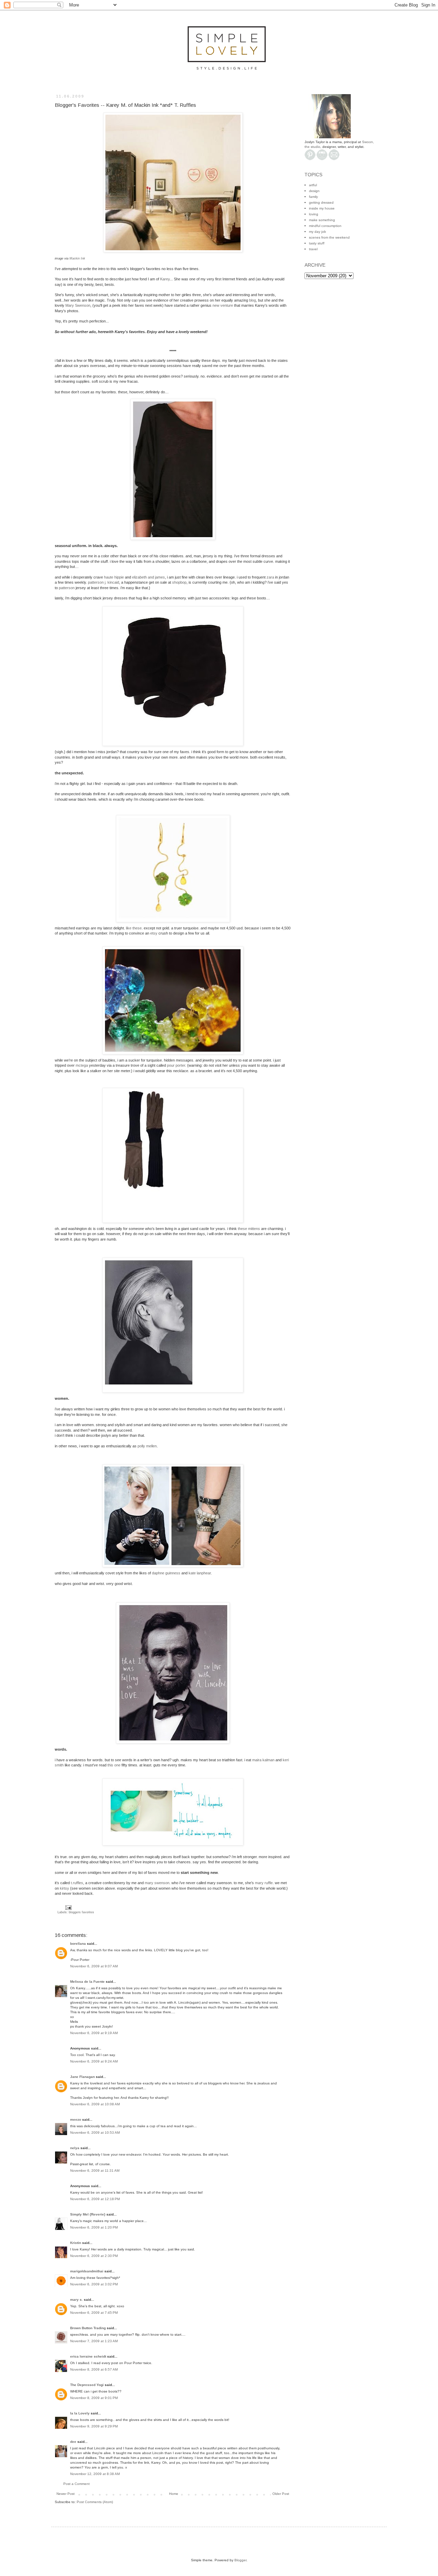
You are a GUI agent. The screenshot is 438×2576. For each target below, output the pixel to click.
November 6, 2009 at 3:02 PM (94, 2284)
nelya (75, 2148)
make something (322, 220)
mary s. (76, 2300)
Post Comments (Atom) (95, 2502)
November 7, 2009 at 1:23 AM (94, 2341)
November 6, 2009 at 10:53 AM (95, 2133)
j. (104, 582)
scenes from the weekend (329, 237)
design (314, 191)
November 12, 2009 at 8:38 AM (95, 2474)
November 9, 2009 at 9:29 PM (94, 2426)
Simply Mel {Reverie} (88, 2214)
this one (114, 1765)
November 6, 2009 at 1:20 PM (94, 2227)
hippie (114, 577)
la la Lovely (80, 2413)
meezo (76, 2120)
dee (73, 2442)
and (149, 577)
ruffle (264, 1883)
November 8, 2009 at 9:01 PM (94, 2398)
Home (174, 2494)
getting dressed (321, 202)
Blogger (240, 2560)
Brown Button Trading (88, 2328)
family (313, 197)
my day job (318, 232)
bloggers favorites (81, 1912)
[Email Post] (68, 1907)
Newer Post (66, 2494)
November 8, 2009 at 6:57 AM (94, 2369)
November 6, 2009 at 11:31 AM (95, 2171)
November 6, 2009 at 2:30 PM (94, 2256)
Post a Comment (76, 2484)
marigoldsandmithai (87, 2271)
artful (313, 185)
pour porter (176, 1065)
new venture (223, 305)
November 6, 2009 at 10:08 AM (95, 2104)
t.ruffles (77, 1883)
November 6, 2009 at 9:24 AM (94, 2061)
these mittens (249, 1229)
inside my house (322, 208)
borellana (78, 1944)
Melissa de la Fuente (87, 1982)
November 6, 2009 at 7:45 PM (94, 2313)
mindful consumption (325, 226)
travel (313, 249)
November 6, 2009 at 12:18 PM (95, 2199)
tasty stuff (317, 243)
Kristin (76, 2243)
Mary (78, 305)
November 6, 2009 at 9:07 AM (94, 1966)
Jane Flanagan (82, 2077)
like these (134, 928)
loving (314, 214)
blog (253, 300)
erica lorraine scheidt (88, 2356)
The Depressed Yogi (87, 2385)
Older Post (281, 2494)
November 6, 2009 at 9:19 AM (94, 2033)
